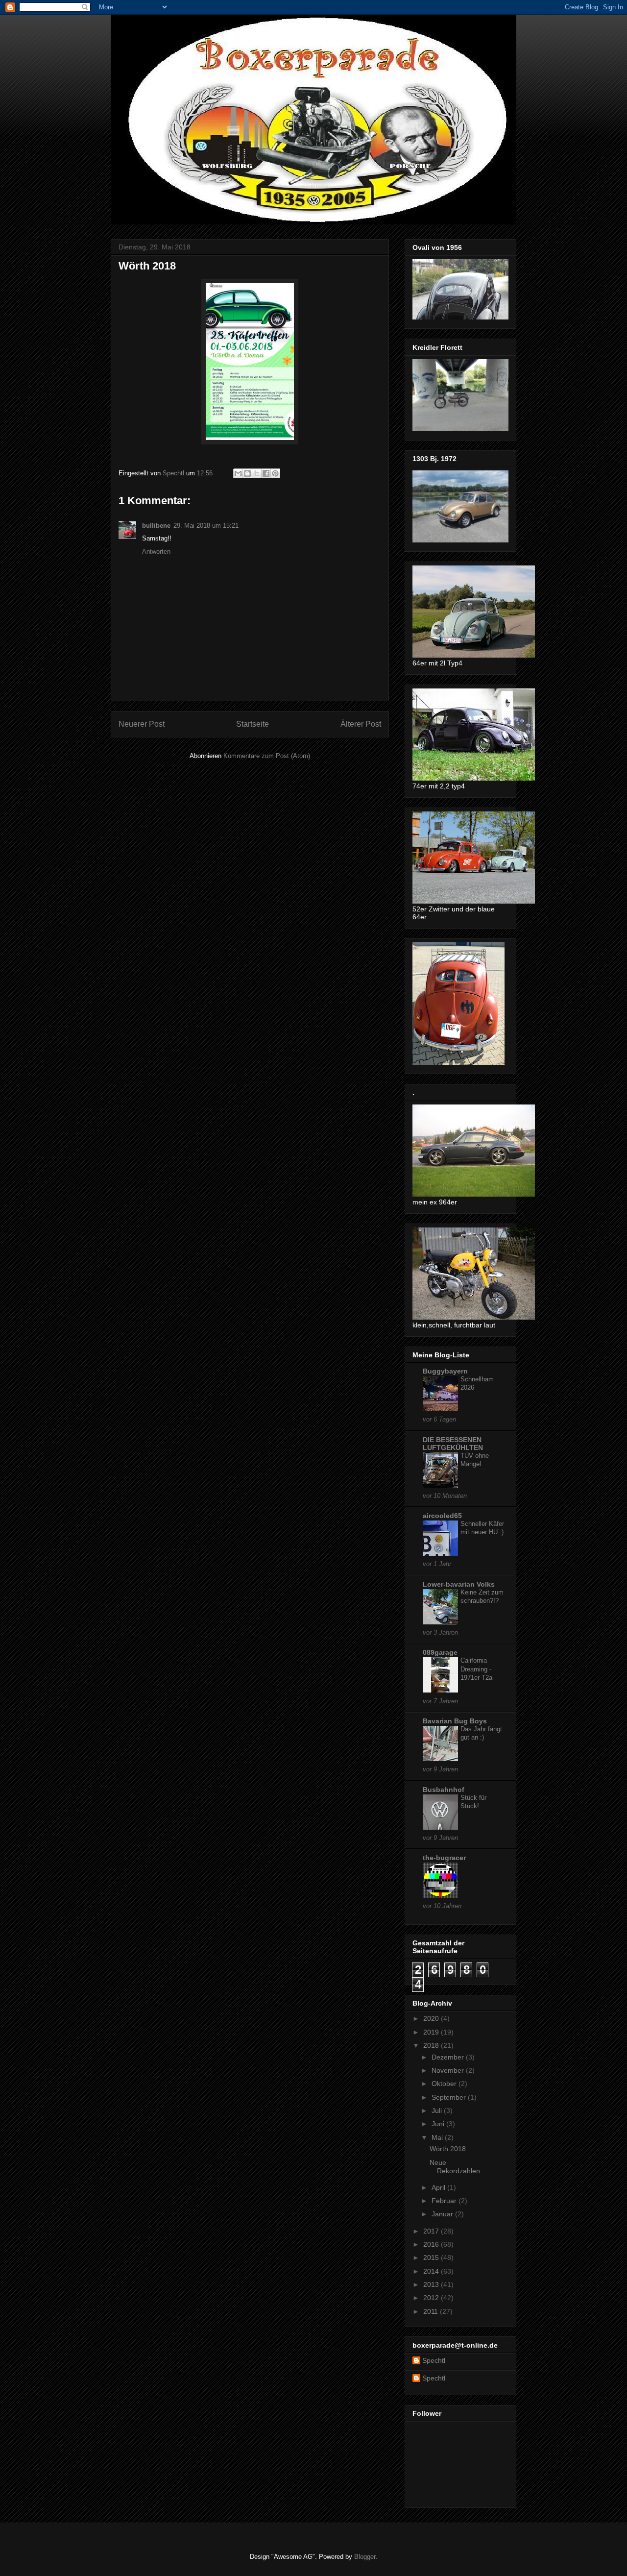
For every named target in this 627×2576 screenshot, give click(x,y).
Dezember (449, 2057)
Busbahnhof (444, 1790)
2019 (432, 2032)
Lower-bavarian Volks (459, 1584)
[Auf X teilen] (257, 473)
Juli (438, 2110)
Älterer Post (361, 724)
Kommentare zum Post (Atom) (267, 756)
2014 (432, 2271)
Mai (438, 2137)
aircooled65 (442, 1516)
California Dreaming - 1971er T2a (476, 1669)
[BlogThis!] (247, 473)
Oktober (445, 2084)
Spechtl (434, 2360)
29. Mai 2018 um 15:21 (206, 526)
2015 (432, 2257)
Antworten (156, 552)
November (449, 2070)
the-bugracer (444, 1858)
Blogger (365, 2557)
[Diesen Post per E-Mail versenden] (238, 473)
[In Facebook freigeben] (266, 473)
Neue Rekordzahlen (455, 2167)
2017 (432, 2231)
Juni (439, 2124)
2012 (432, 2298)
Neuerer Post (142, 724)
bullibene (156, 526)
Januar (443, 2214)
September (450, 2097)
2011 (432, 2311)
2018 (432, 2045)
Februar (445, 2201)
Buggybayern (445, 1371)
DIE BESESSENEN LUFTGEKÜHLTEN (453, 1444)
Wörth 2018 (448, 2149)
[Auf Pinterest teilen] (275, 473)
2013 (432, 2284)
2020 (432, 2018)
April (439, 2187)
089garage (440, 1652)
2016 (432, 2244)
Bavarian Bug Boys (455, 1721)
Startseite (253, 724)
